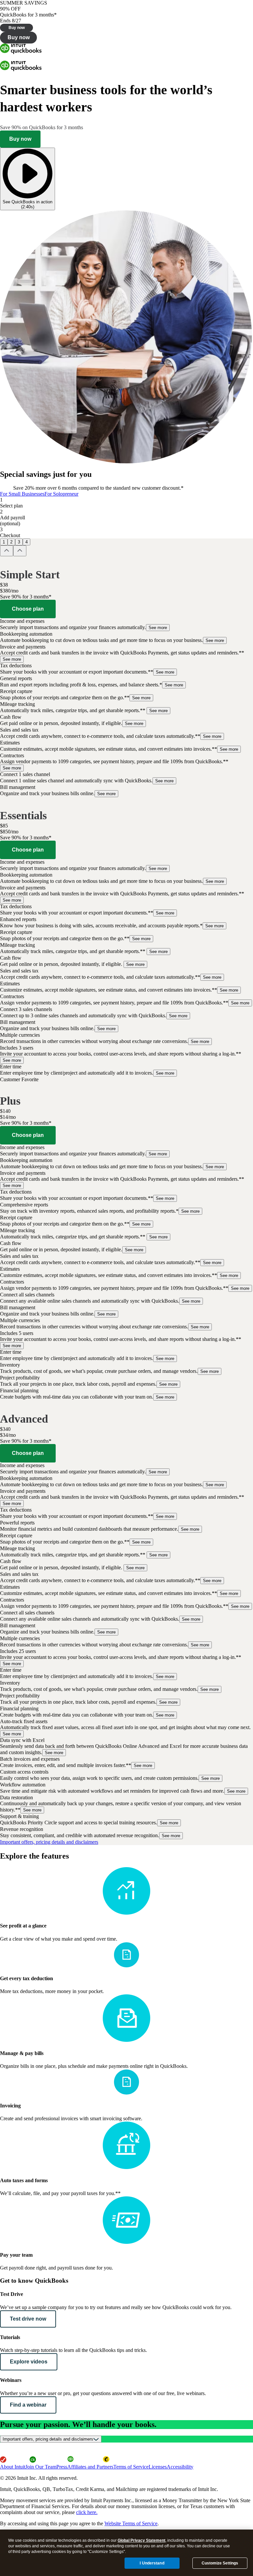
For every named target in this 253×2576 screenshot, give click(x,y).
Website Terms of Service (131, 2523)
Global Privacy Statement (141, 2540)
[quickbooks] (21, 52)
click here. (87, 2512)
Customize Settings (220, 2563)
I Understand (152, 2563)
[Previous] (7, 551)
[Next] (20, 551)
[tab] (22, 494)
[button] (126, 625)
